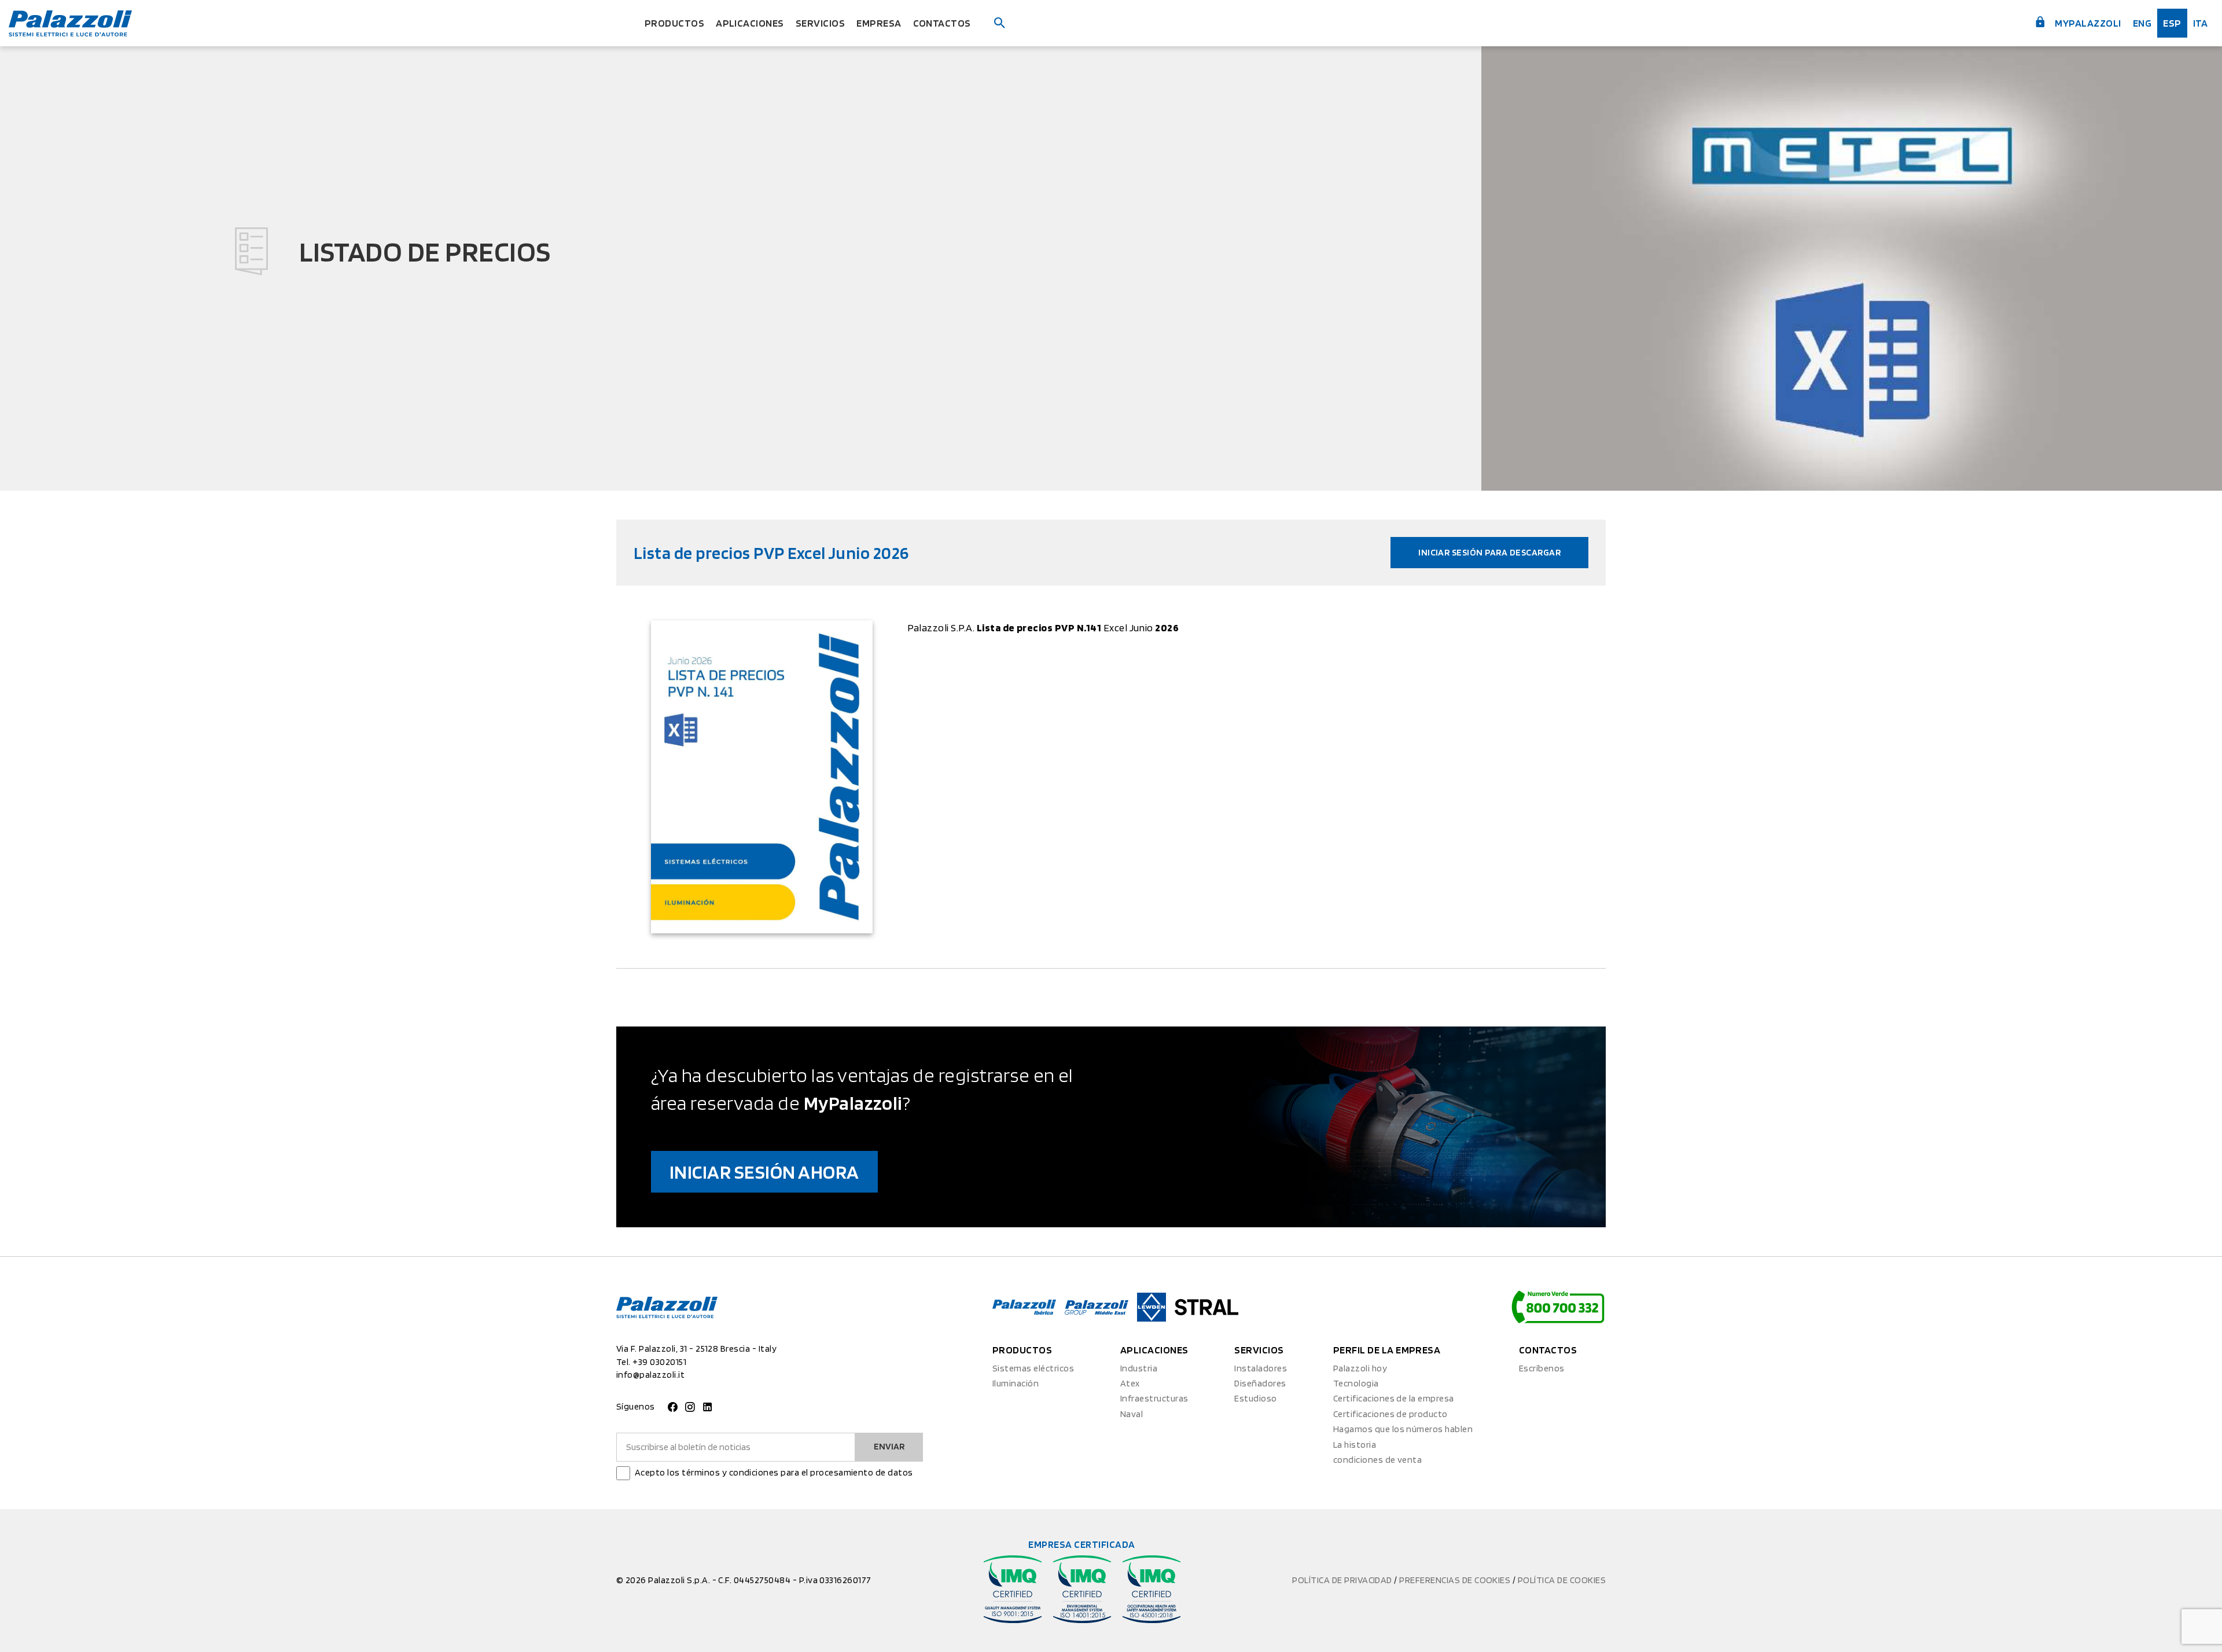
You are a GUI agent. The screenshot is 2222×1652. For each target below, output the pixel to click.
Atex (1130, 1383)
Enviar (889, 1446)
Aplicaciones (750, 23)
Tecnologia (1356, 1383)
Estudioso (1255, 1398)
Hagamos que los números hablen (1403, 1429)
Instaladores (1261, 1368)
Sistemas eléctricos (1033, 1368)
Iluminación (1016, 1383)
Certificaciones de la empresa (1394, 1398)
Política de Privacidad (1343, 1580)
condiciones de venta (1378, 1460)
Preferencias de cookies (1456, 1580)
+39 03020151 (659, 1362)
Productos (674, 23)
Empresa (879, 23)
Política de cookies (1562, 1580)
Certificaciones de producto (1390, 1414)
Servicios (820, 23)
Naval (1132, 1414)
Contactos (942, 23)
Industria (1139, 1368)
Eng (2142, 23)
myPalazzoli (2087, 23)
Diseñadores (1260, 1383)
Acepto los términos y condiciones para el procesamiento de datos (774, 1472)
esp (2172, 23)
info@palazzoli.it (650, 1375)
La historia (1355, 1445)
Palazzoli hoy (1360, 1368)
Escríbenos (1542, 1368)
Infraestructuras (1154, 1398)
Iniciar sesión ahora (764, 1171)
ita (2200, 23)
